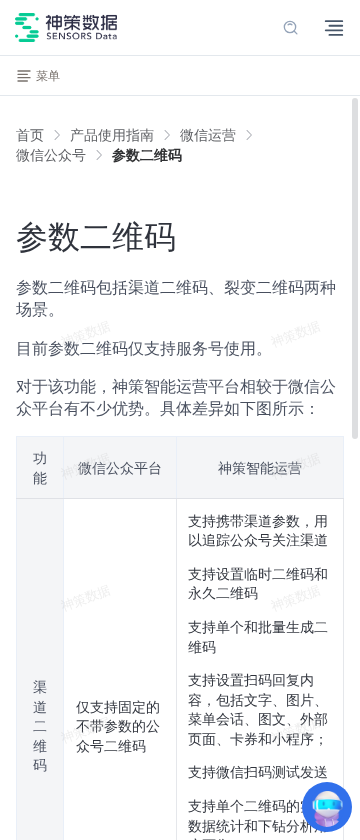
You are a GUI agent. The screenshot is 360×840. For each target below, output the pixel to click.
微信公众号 (51, 154)
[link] (112, 135)
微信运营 (208, 134)
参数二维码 (147, 154)
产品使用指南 (112, 134)
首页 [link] (30, 135)
